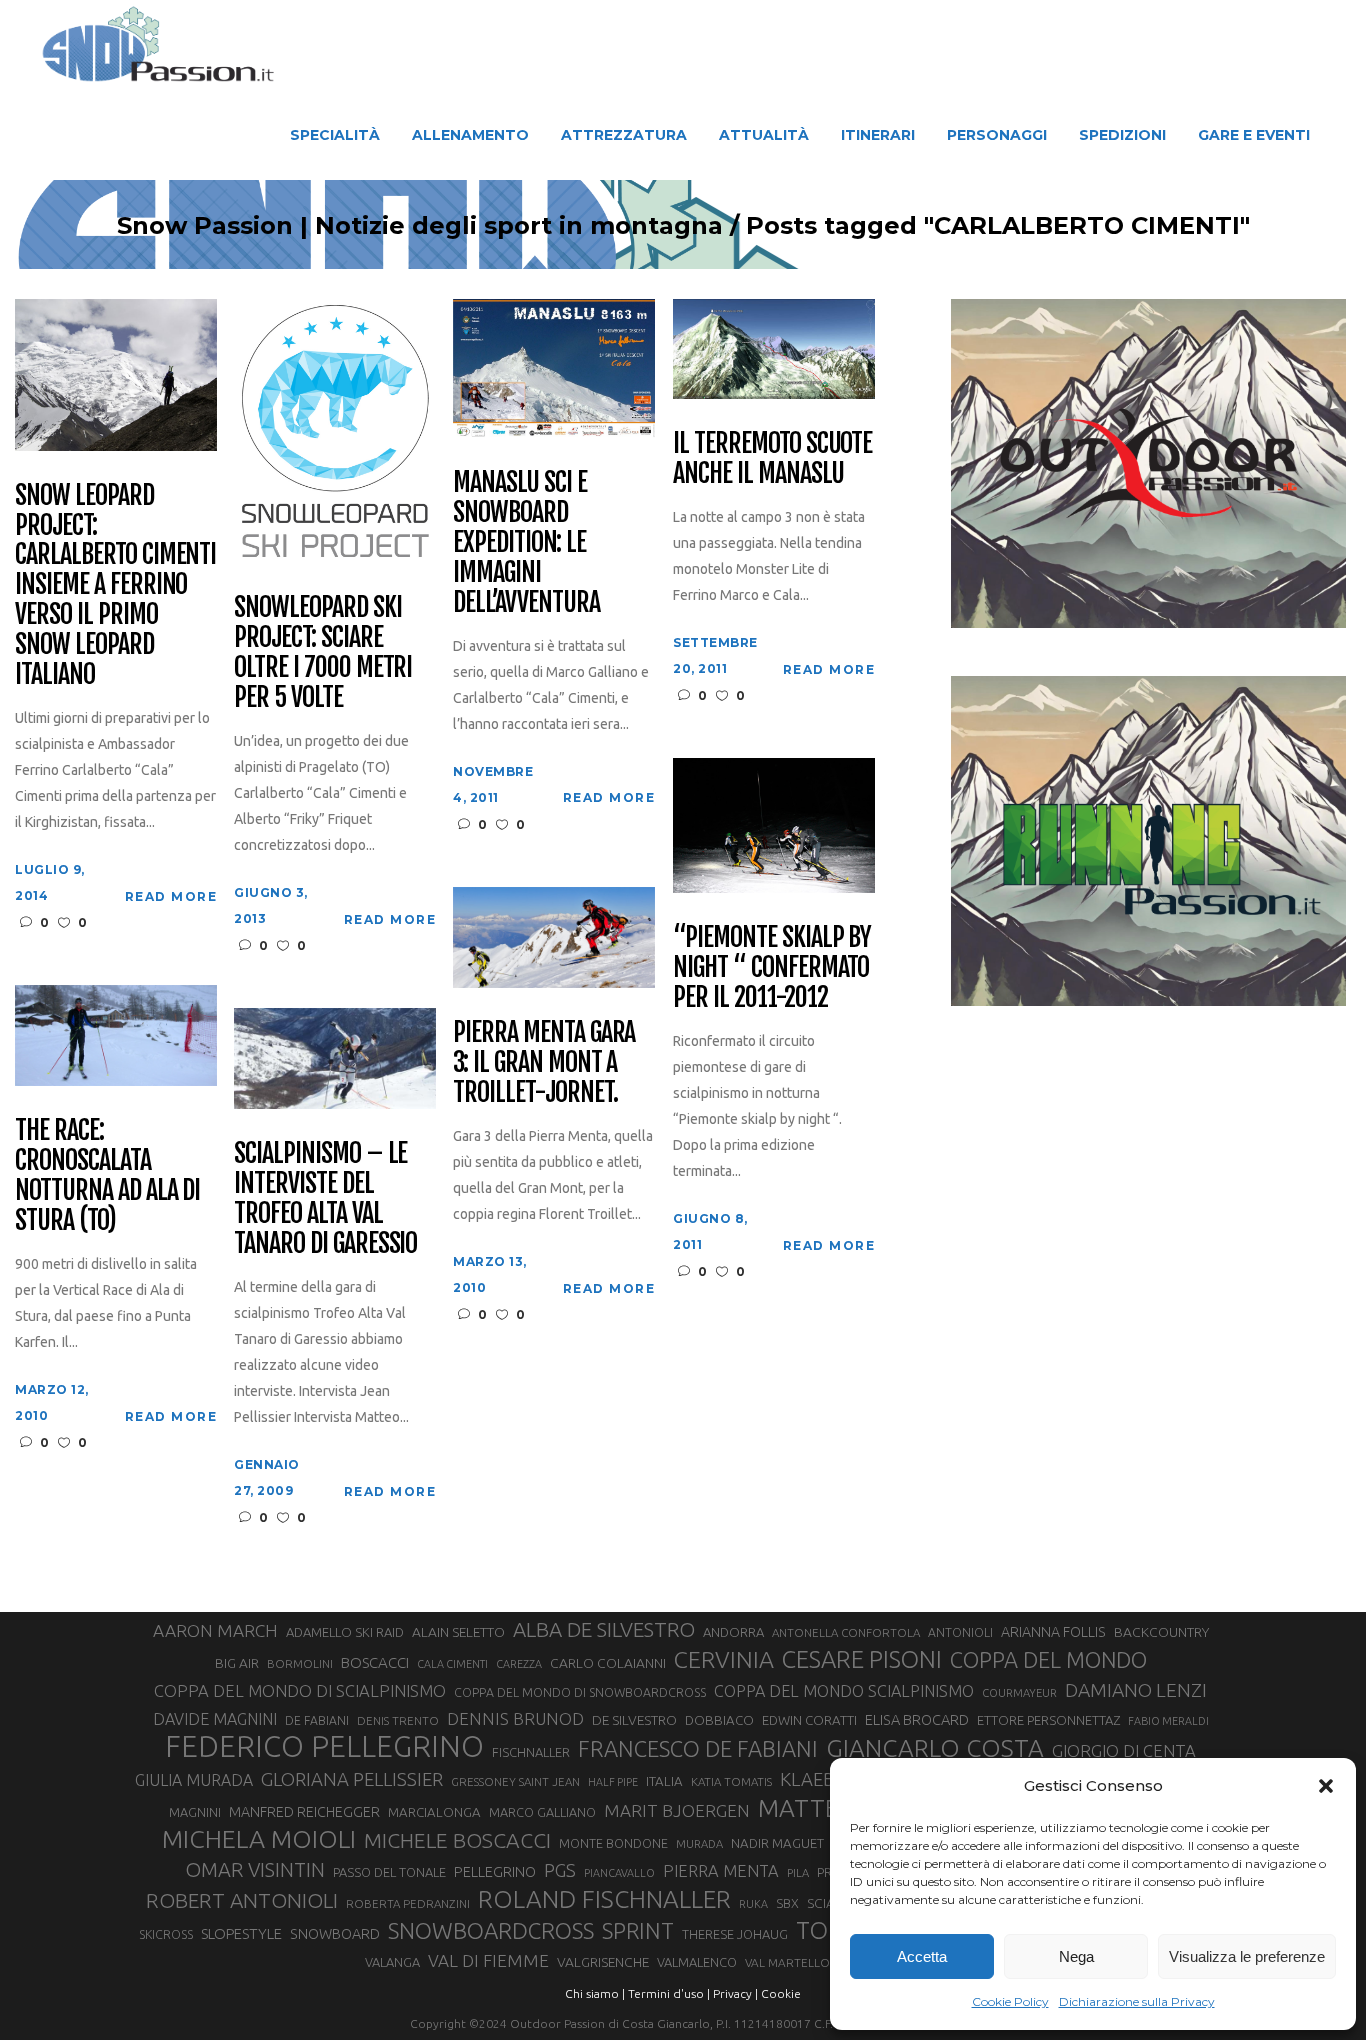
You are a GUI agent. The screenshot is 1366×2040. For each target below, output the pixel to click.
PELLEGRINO (495, 1871)
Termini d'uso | (669, 1993)
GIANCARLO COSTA (935, 1748)
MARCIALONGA (434, 1812)
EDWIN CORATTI (809, 1720)
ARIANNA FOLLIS (1053, 1632)
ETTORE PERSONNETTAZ (1048, 1720)
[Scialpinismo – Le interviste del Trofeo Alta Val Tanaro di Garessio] (335, 1057)
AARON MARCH (215, 1630)
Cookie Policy (1010, 2001)
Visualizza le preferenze (1247, 1956)
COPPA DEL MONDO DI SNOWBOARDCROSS (580, 1692)
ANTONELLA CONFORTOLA (846, 1632)
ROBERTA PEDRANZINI (408, 1903)
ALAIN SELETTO (458, 1632)
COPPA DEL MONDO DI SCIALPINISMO (300, 1690)
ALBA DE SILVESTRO (604, 1629)
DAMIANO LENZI (1136, 1690)
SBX (787, 1903)
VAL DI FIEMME (488, 1960)
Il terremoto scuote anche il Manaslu (772, 459)
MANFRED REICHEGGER (304, 1812)
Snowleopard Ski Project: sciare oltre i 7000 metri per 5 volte (323, 653)
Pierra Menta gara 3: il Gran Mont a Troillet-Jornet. (544, 1063)
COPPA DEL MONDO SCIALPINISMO (844, 1691)
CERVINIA (724, 1659)
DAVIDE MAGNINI (215, 1719)
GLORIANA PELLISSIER (352, 1779)
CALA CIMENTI (452, 1664)
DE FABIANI (317, 1720)
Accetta (922, 1956)
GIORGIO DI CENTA (1124, 1750)
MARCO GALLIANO (542, 1812)
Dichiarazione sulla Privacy (1137, 2001)
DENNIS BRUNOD (515, 1718)
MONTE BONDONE (613, 1843)
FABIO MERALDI (1168, 1721)
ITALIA (664, 1781)
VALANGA (392, 1962)
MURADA (699, 1844)
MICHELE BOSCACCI (457, 1840)
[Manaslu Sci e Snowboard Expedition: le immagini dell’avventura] (554, 366)
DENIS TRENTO (398, 1720)
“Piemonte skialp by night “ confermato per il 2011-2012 (772, 968)
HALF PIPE (613, 1782)
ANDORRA (733, 1632)
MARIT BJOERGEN (677, 1810)
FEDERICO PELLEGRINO (324, 1747)
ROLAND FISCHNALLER (604, 1899)
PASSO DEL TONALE (389, 1872)
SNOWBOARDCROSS (491, 1930)
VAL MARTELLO (787, 1962)
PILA (798, 1873)
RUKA (753, 1904)
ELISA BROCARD (917, 1719)
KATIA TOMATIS (731, 1781)
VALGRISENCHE (603, 1962)
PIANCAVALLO (619, 1873)
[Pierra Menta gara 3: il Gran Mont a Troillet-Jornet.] (554, 936)
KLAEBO (814, 1779)
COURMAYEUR (1019, 1693)
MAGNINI (195, 1812)
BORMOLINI (300, 1663)
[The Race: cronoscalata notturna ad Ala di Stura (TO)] (116, 1034)
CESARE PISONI (862, 1660)
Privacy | (735, 1993)
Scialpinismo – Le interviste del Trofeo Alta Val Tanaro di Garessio (325, 1199)
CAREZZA (519, 1664)
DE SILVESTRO (634, 1720)
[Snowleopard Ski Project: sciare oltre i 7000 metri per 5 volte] (335, 429)
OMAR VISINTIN (255, 1869)
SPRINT (638, 1930)
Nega (1076, 1956)
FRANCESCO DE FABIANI (698, 1748)
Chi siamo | (595, 1993)
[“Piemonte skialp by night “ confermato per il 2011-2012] (774, 823)
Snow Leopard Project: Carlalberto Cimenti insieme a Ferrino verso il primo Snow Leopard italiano (115, 585)
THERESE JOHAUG (735, 1934)
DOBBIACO (719, 1720)
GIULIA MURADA (194, 1780)
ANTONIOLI (960, 1632)
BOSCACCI (375, 1662)
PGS (560, 1870)
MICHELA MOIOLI (259, 1839)
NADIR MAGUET (777, 1843)
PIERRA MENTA (721, 1871)
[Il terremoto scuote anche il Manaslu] (774, 347)
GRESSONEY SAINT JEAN (515, 1781)
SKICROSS (166, 1934)
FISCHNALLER (531, 1752)
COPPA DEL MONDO (1048, 1660)
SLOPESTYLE (241, 1933)
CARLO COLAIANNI (608, 1663)
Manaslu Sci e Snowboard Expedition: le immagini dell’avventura (526, 543)
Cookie (781, 1993)
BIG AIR (237, 1663)
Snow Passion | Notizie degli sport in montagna (420, 226)
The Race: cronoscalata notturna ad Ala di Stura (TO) (107, 1176)
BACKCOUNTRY (1161, 1632)
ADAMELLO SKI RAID (345, 1632)
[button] (1326, 1786)
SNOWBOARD (335, 1934)
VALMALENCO (697, 1962)
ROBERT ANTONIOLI (242, 1900)
